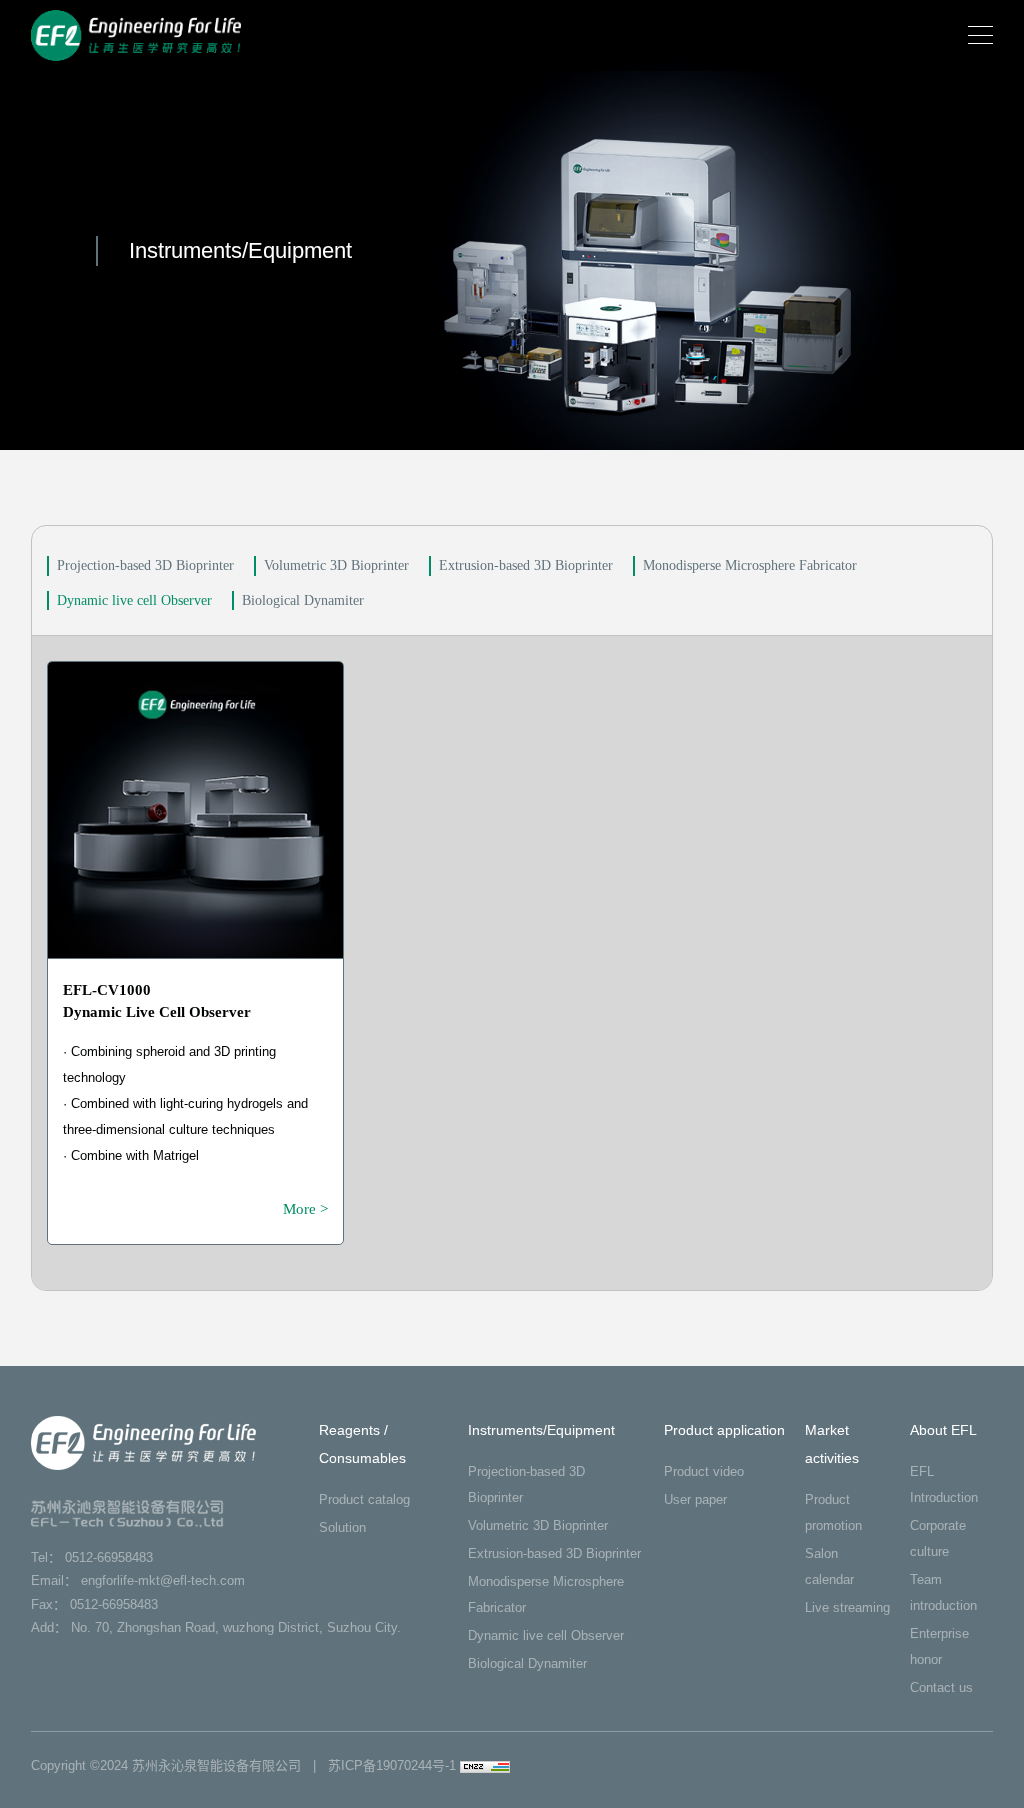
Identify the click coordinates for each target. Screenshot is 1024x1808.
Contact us (941, 1687)
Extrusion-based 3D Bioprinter (526, 565)
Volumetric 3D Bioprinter (336, 565)
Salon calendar (829, 1566)
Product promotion (833, 1512)
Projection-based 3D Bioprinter (145, 565)
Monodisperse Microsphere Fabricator (750, 565)
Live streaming (847, 1607)
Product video (704, 1471)
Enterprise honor (939, 1646)
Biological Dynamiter (303, 600)
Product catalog (364, 1499)
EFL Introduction (944, 1484)
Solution (342, 1527)
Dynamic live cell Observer (134, 600)
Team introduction (943, 1592)
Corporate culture (938, 1538)
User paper (695, 1499)
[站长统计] (485, 1765)
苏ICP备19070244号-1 (392, 1765)
